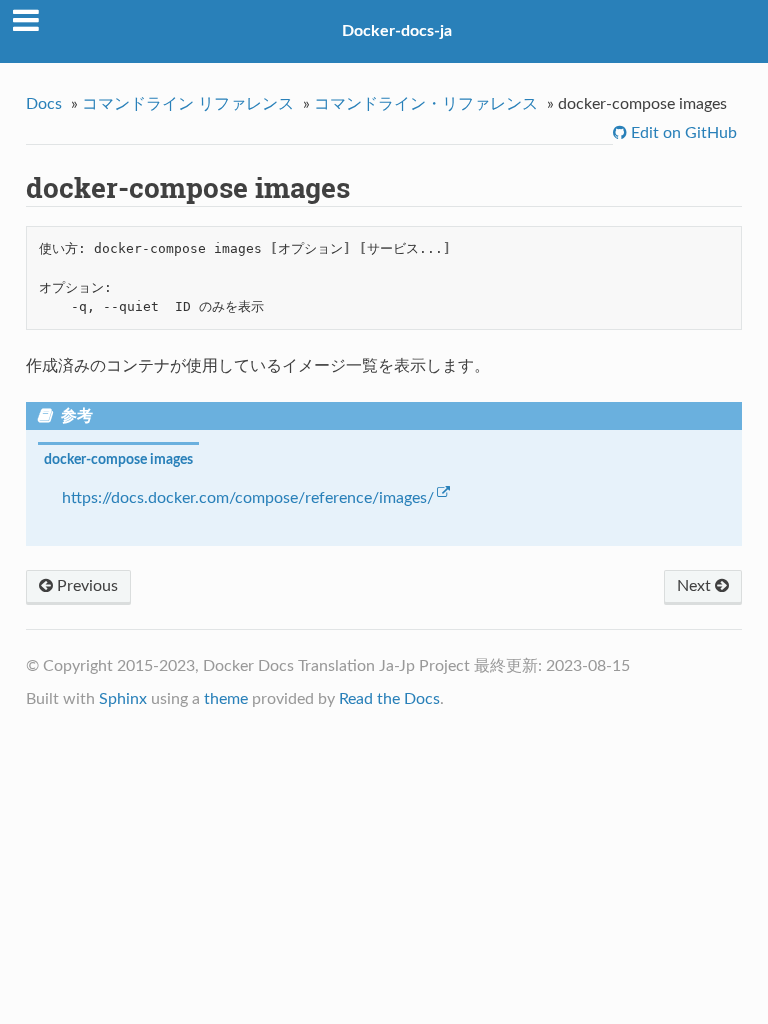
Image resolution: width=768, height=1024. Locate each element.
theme (226, 699)
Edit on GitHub (682, 133)
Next (696, 586)
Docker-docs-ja (397, 31)
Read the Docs (389, 699)
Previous (85, 586)
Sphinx (123, 699)
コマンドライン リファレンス (188, 104)
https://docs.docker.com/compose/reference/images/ (248, 498)
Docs (44, 104)
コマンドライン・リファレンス (426, 104)
